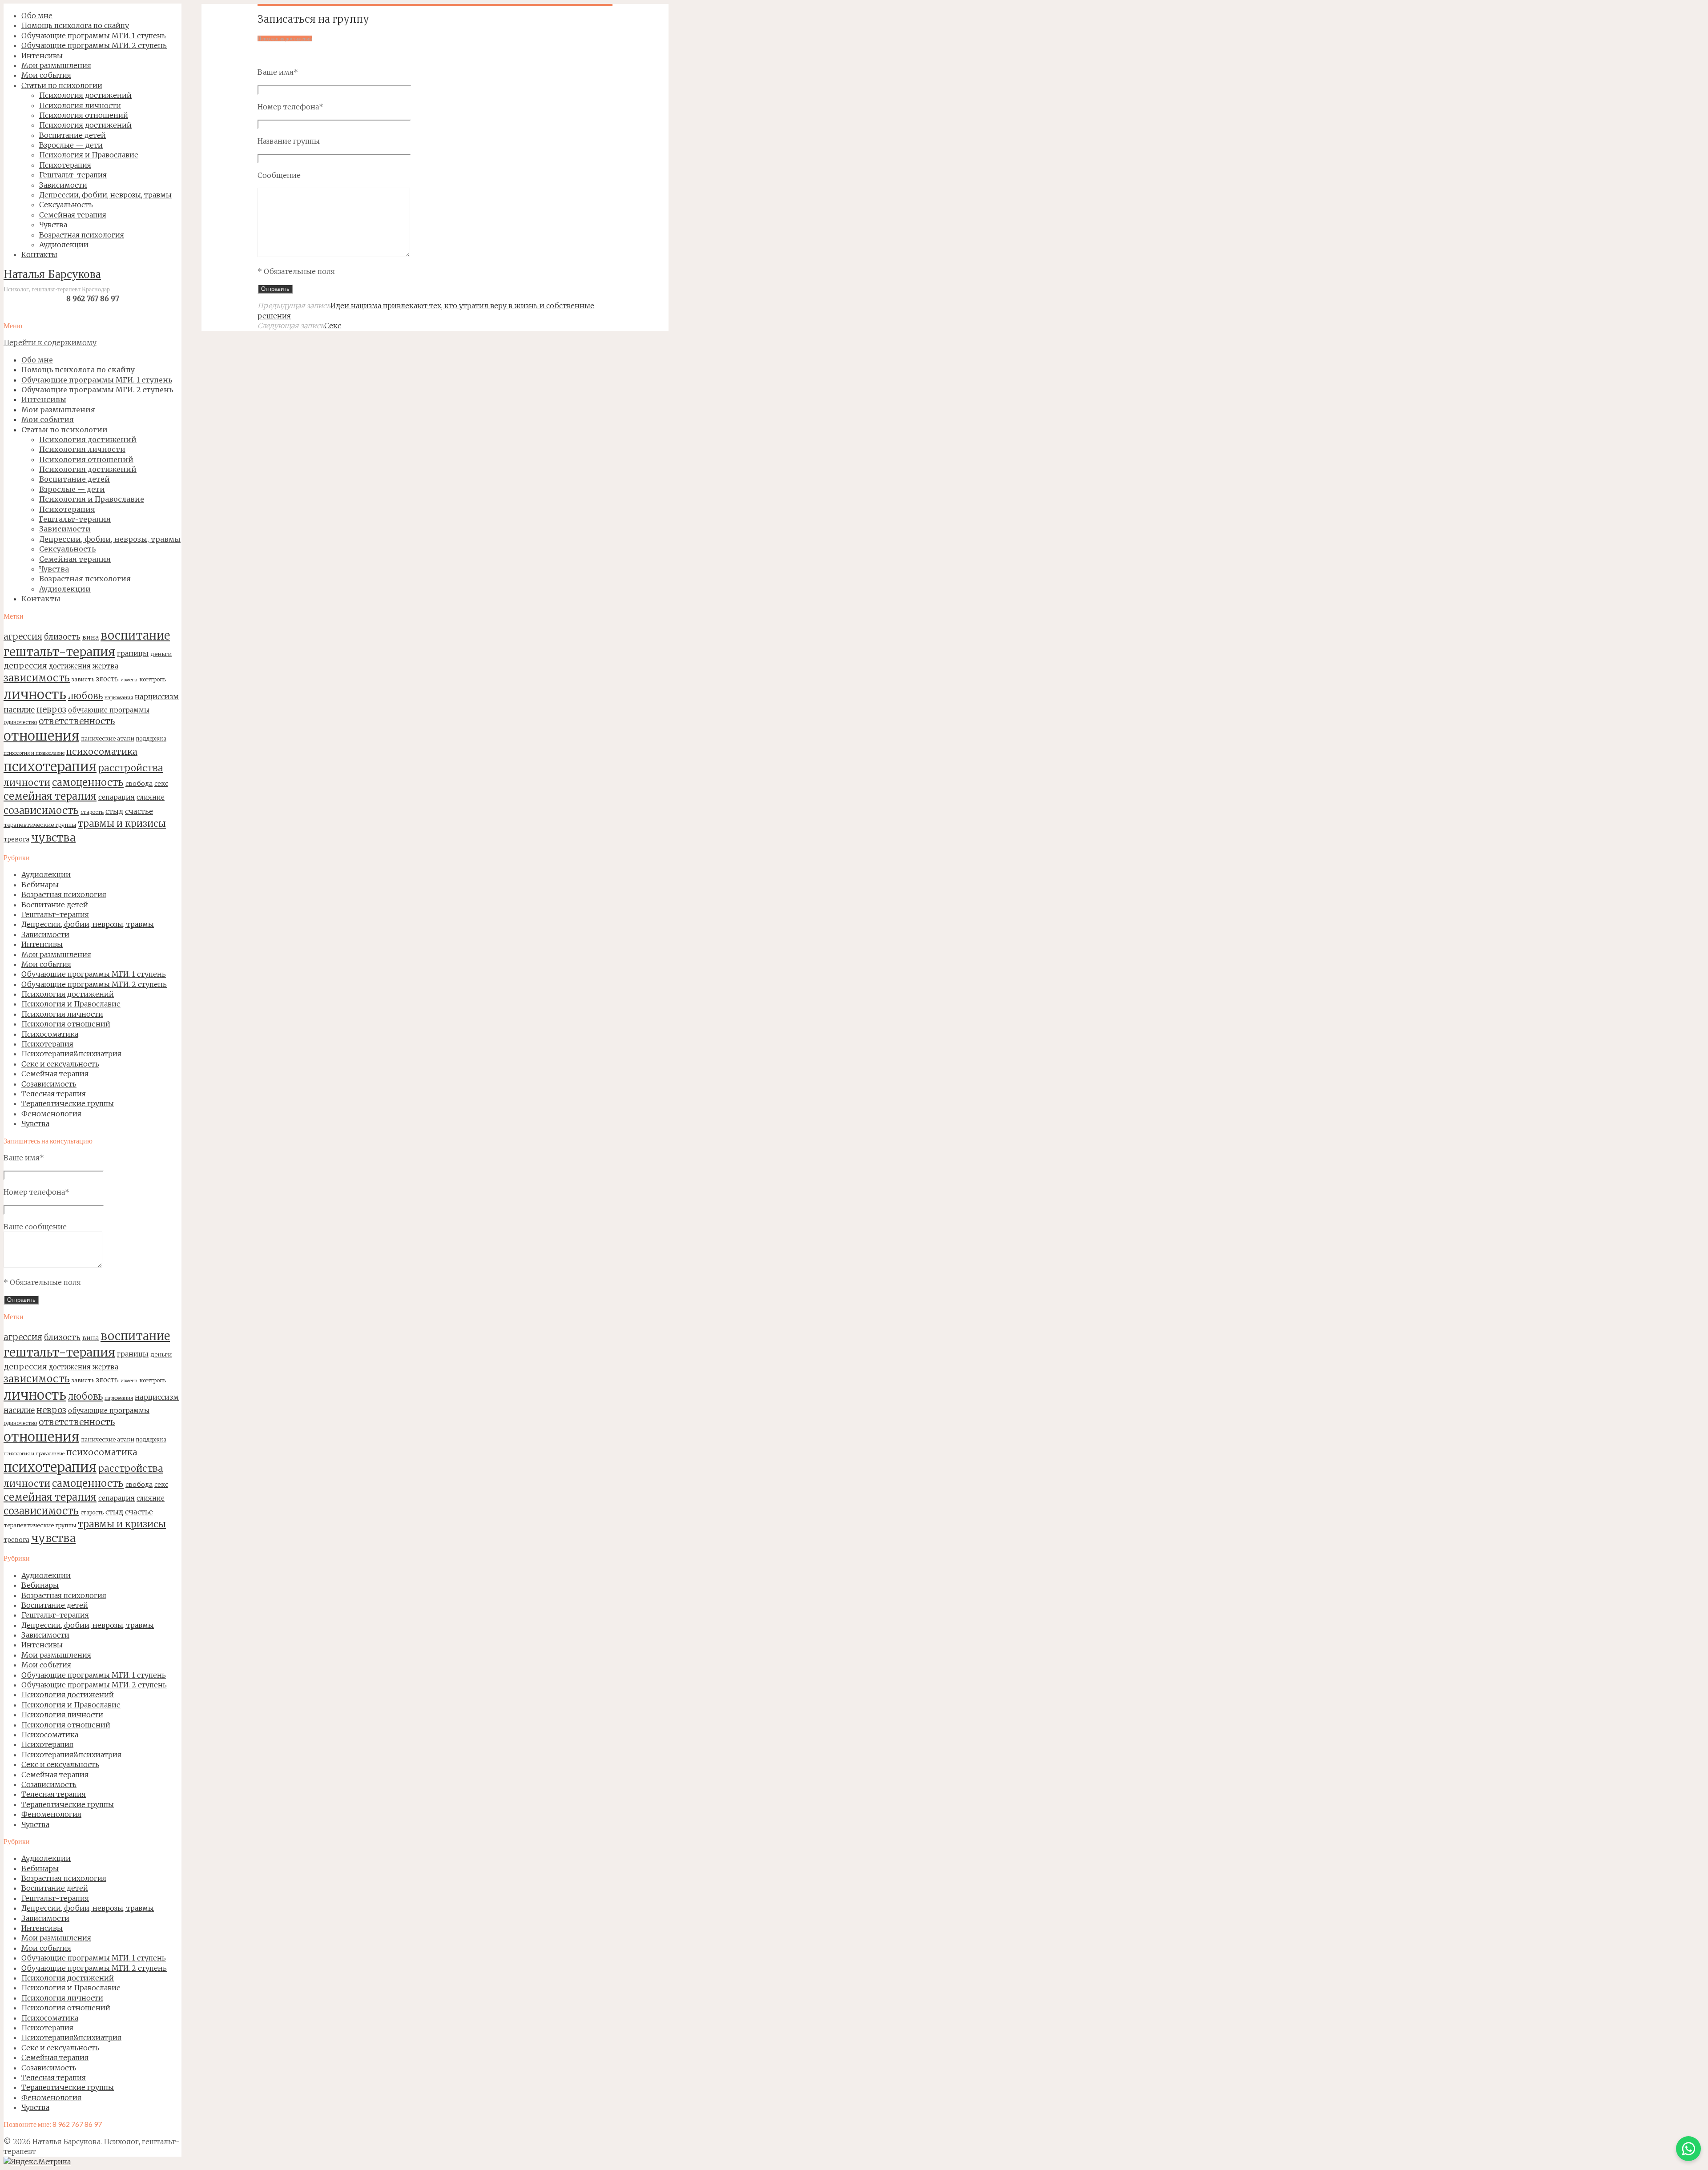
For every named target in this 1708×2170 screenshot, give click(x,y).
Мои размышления (56, 954)
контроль (153, 679)
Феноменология (51, 1114)
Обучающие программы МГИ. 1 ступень (94, 974)
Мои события (46, 964)
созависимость (41, 810)
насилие (19, 710)
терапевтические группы (40, 825)
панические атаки (108, 738)
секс (161, 784)
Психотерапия (47, 1044)
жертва (105, 666)
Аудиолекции (46, 874)
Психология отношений (66, 1024)
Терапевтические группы (68, 1103)
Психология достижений (68, 994)
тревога (16, 839)
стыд (114, 811)
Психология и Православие (71, 1004)
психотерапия (50, 767)
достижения (70, 666)
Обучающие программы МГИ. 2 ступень (94, 984)
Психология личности (62, 1014)
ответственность (77, 721)
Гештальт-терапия (55, 914)
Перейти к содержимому (50, 342)
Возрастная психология (64, 894)
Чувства (35, 1123)
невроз (51, 709)
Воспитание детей (55, 905)
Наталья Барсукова (52, 275)
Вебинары (40, 885)
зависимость (37, 678)
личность (35, 694)
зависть (83, 679)
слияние (151, 797)
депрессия (25, 666)
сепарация (117, 797)
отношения (41, 736)
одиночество (20, 722)
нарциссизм (157, 696)
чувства (53, 838)
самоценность (88, 782)
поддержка (151, 739)
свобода (139, 784)
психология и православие (34, 753)
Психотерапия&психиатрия (71, 1054)
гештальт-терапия (59, 652)
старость (92, 812)
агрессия (23, 636)
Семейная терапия (55, 1074)
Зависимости (45, 934)
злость (107, 679)
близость (62, 637)
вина (91, 637)
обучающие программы (109, 710)
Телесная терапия (54, 1094)
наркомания (119, 698)
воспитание (135, 636)
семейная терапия (50, 796)
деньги (161, 654)
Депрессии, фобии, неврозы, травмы (88, 924)
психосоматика (102, 751)
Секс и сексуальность (60, 1064)
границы (133, 654)
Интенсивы (42, 944)
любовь (85, 696)
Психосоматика (50, 1034)
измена (129, 680)
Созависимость (49, 1084)
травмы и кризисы (122, 824)
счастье (139, 811)
